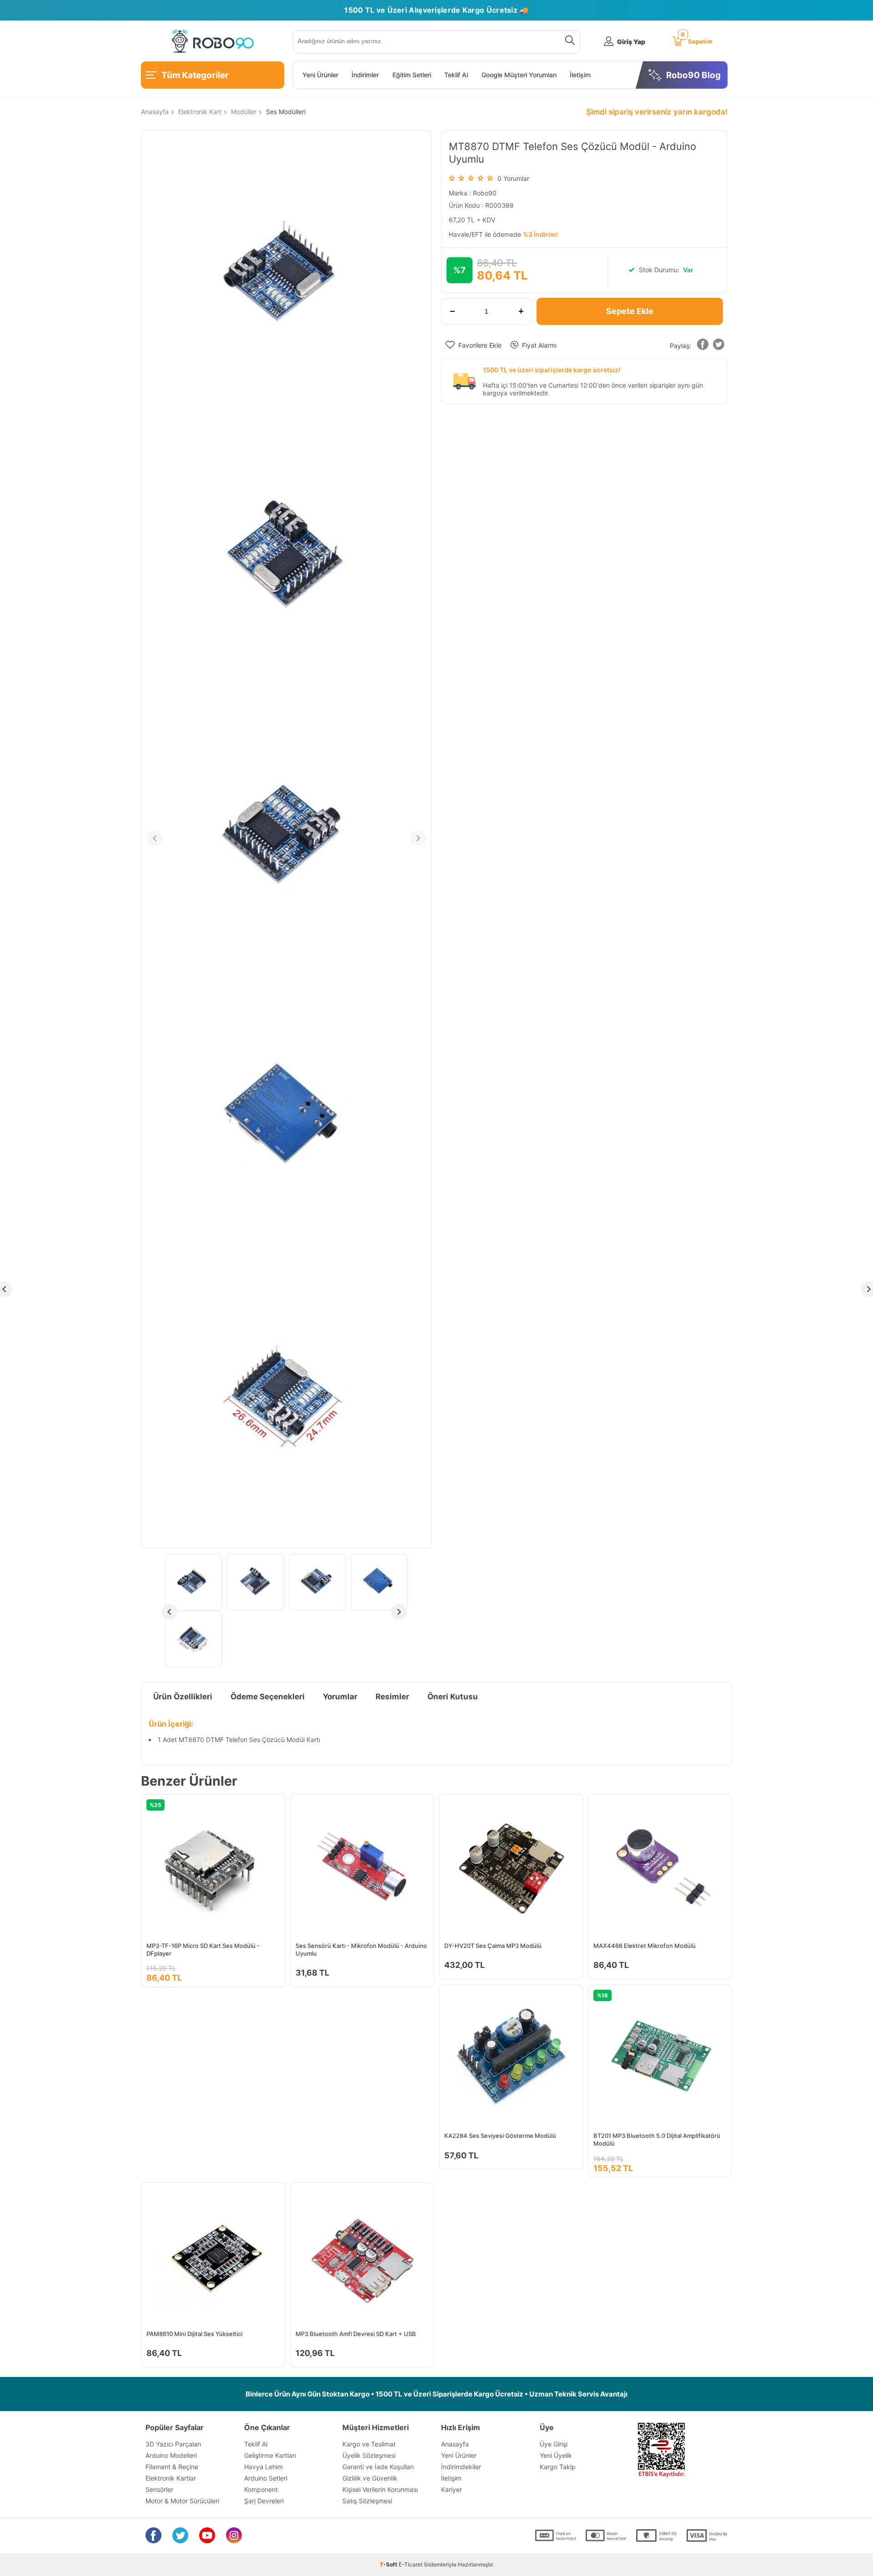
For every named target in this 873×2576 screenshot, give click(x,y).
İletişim (580, 75)
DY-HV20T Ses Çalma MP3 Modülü (493, 1946)
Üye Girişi (554, 2444)
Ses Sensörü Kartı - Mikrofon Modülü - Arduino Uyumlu (361, 1949)
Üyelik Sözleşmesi (369, 2455)
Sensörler (159, 2489)
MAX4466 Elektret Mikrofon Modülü (645, 1946)
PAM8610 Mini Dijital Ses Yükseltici (194, 2334)
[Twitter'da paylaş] (718, 346)
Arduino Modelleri (171, 2455)
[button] (702, 346)
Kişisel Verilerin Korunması (380, 2489)
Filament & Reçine (172, 2467)
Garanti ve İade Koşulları (378, 2467)
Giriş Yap (631, 42)
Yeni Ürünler (320, 75)
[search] (568, 42)
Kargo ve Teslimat (369, 2444)
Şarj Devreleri (264, 2501)
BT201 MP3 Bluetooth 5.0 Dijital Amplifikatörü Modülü (657, 2139)
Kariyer (452, 2489)
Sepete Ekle (630, 311)
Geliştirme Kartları (270, 2455)
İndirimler (365, 75)
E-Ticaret (411, 2564)
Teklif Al (456, 75)
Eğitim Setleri (412, 75)
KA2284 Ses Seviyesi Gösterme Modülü (500, 2136)
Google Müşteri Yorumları (519, 75)
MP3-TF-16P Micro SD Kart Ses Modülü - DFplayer (203, 1949)
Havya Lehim (263, 2467)
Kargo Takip (558, 2467)
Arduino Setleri (266, 2478)
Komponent (261, 2489)
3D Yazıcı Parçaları (173, 2444)
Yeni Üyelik (556, 2455)
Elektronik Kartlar (171, 2478)
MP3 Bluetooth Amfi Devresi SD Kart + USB (356, 2334)
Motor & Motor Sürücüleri (182, 2501)
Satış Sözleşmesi (367, 2501)
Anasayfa (455, 2444)
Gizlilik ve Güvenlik (370, 2478)
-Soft (389, 2564)
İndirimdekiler (461, 2467)
